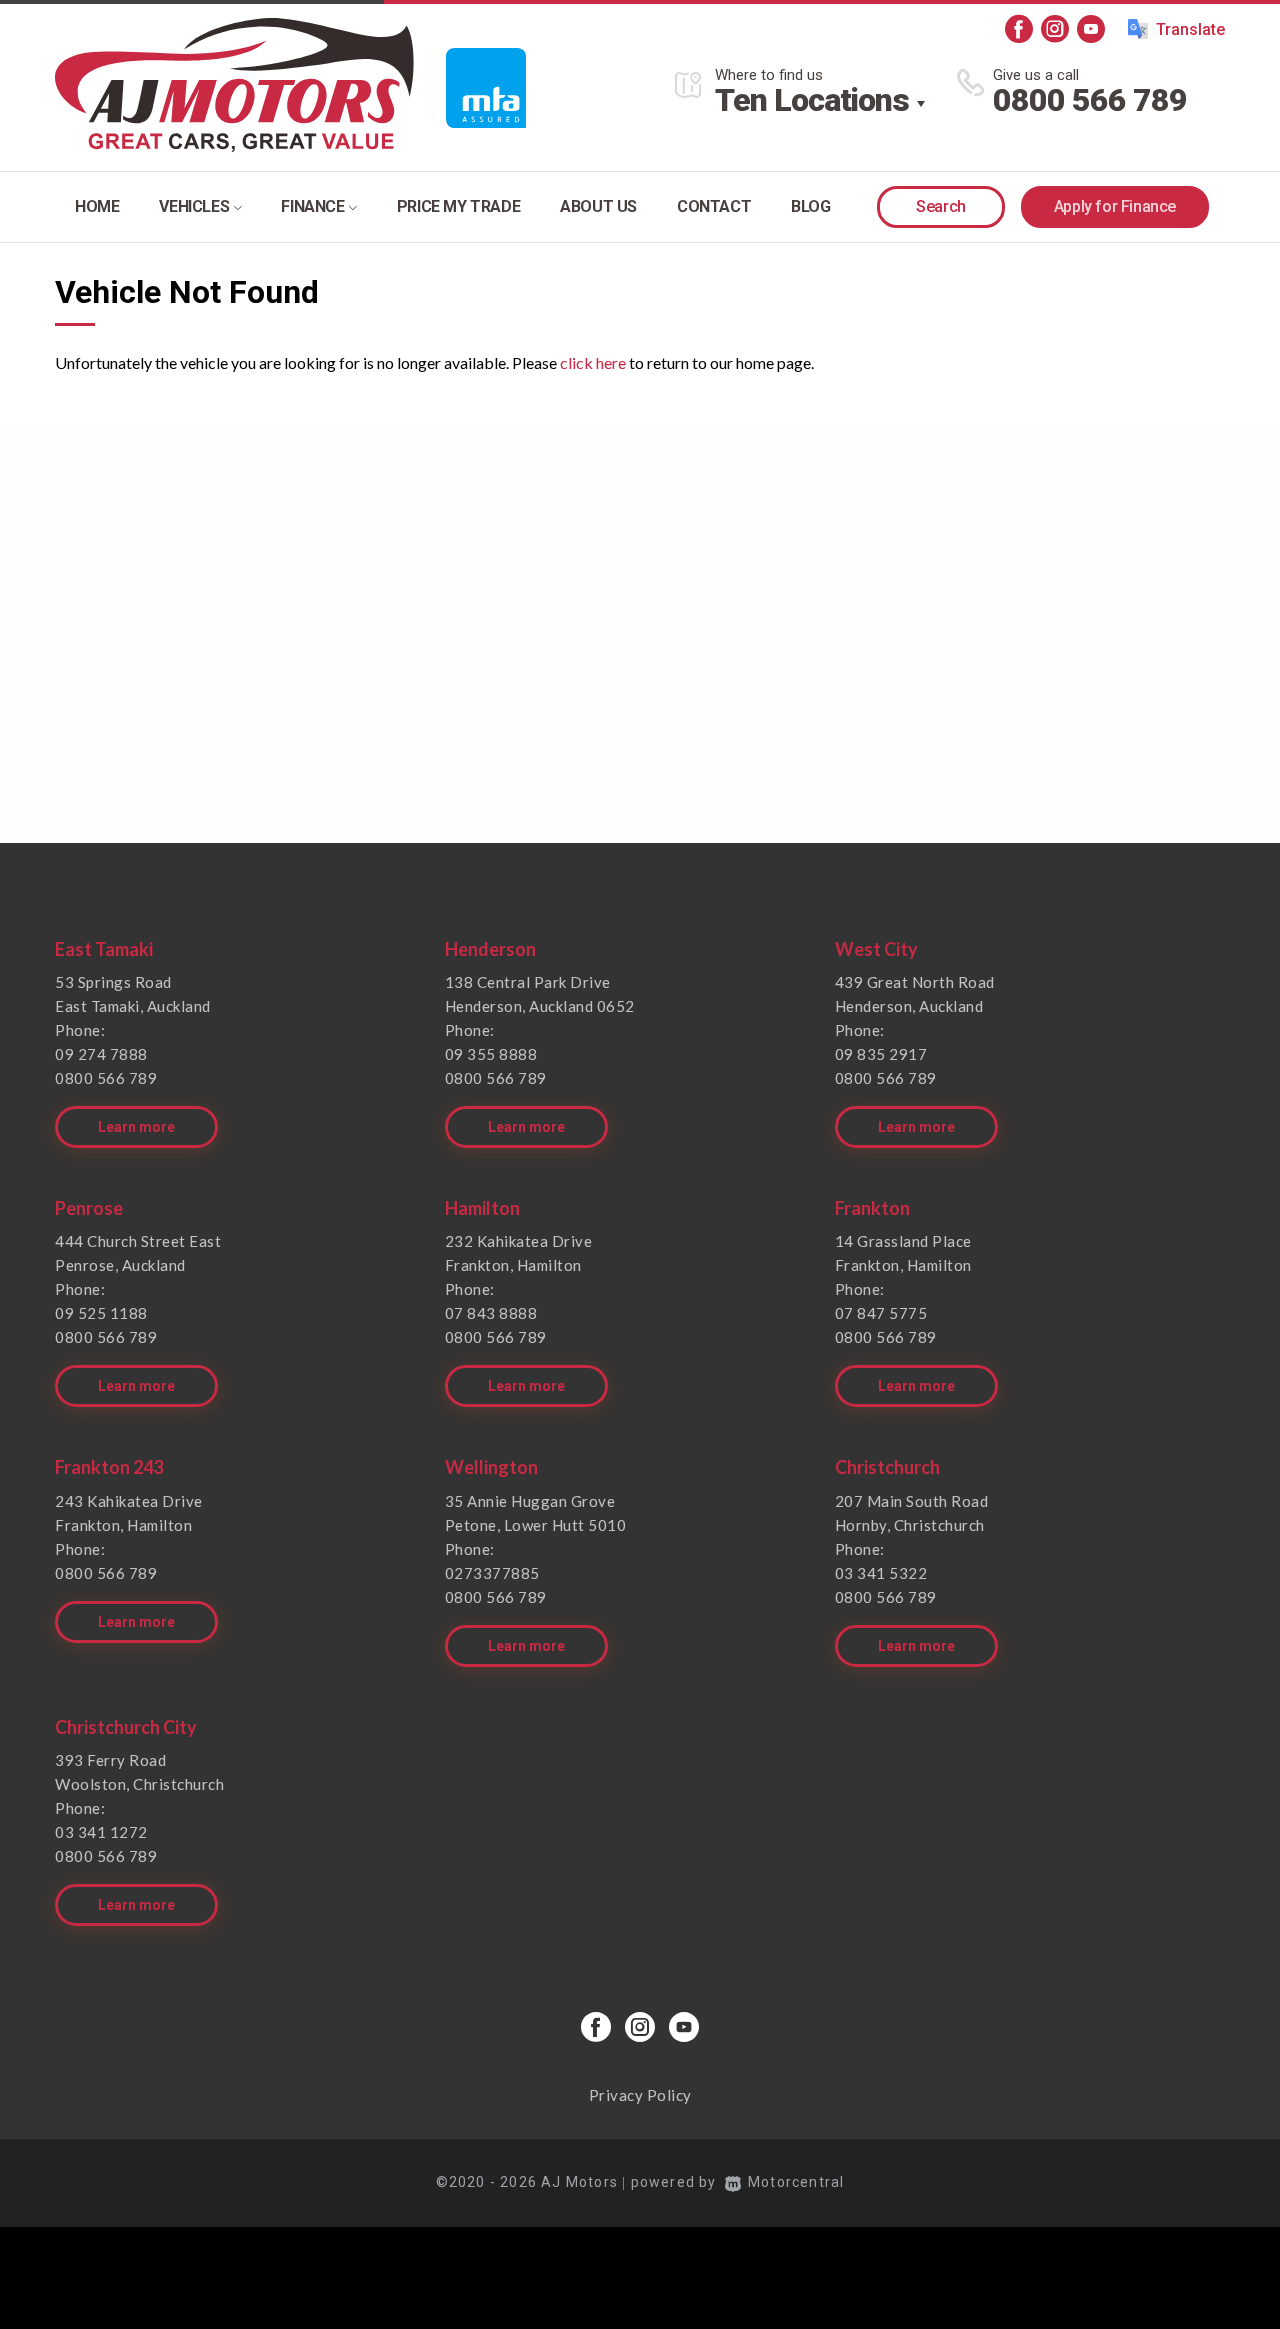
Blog (810, 206)
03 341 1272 (101, 1832)
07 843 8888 (491, 1313)
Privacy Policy (640, 2095)
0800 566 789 (1090, 100)
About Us (598, 206)
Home (97, 206)
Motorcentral (796, 2182)
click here (593, 362)
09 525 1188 (101, 1313)
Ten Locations (812, 100)
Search (941, 206)
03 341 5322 (881, 1573)
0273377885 (492, 1573)
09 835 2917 (881, 1054)
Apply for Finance (1115, 206)
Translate (1190, 29)
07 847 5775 (881, 1313)
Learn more (136, 1127)
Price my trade (458, 206)
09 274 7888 (101, 1054)
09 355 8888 (491, 1054)
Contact (714, 206)
